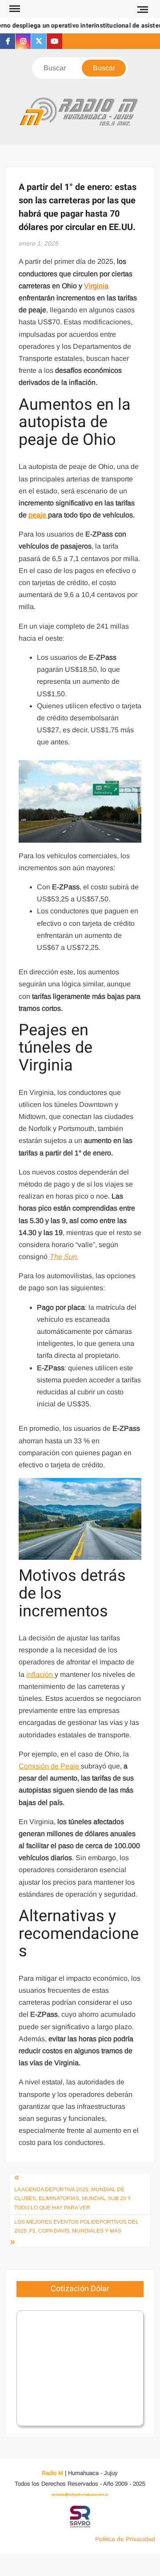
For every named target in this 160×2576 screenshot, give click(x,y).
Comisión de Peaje (50, 1766)
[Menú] (14, 9)
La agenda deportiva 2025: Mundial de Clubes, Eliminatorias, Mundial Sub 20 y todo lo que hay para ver (73, 2198)
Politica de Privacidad (125, 2539)
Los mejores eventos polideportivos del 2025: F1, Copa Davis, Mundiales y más (76, 2226)
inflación (40, 1674)
